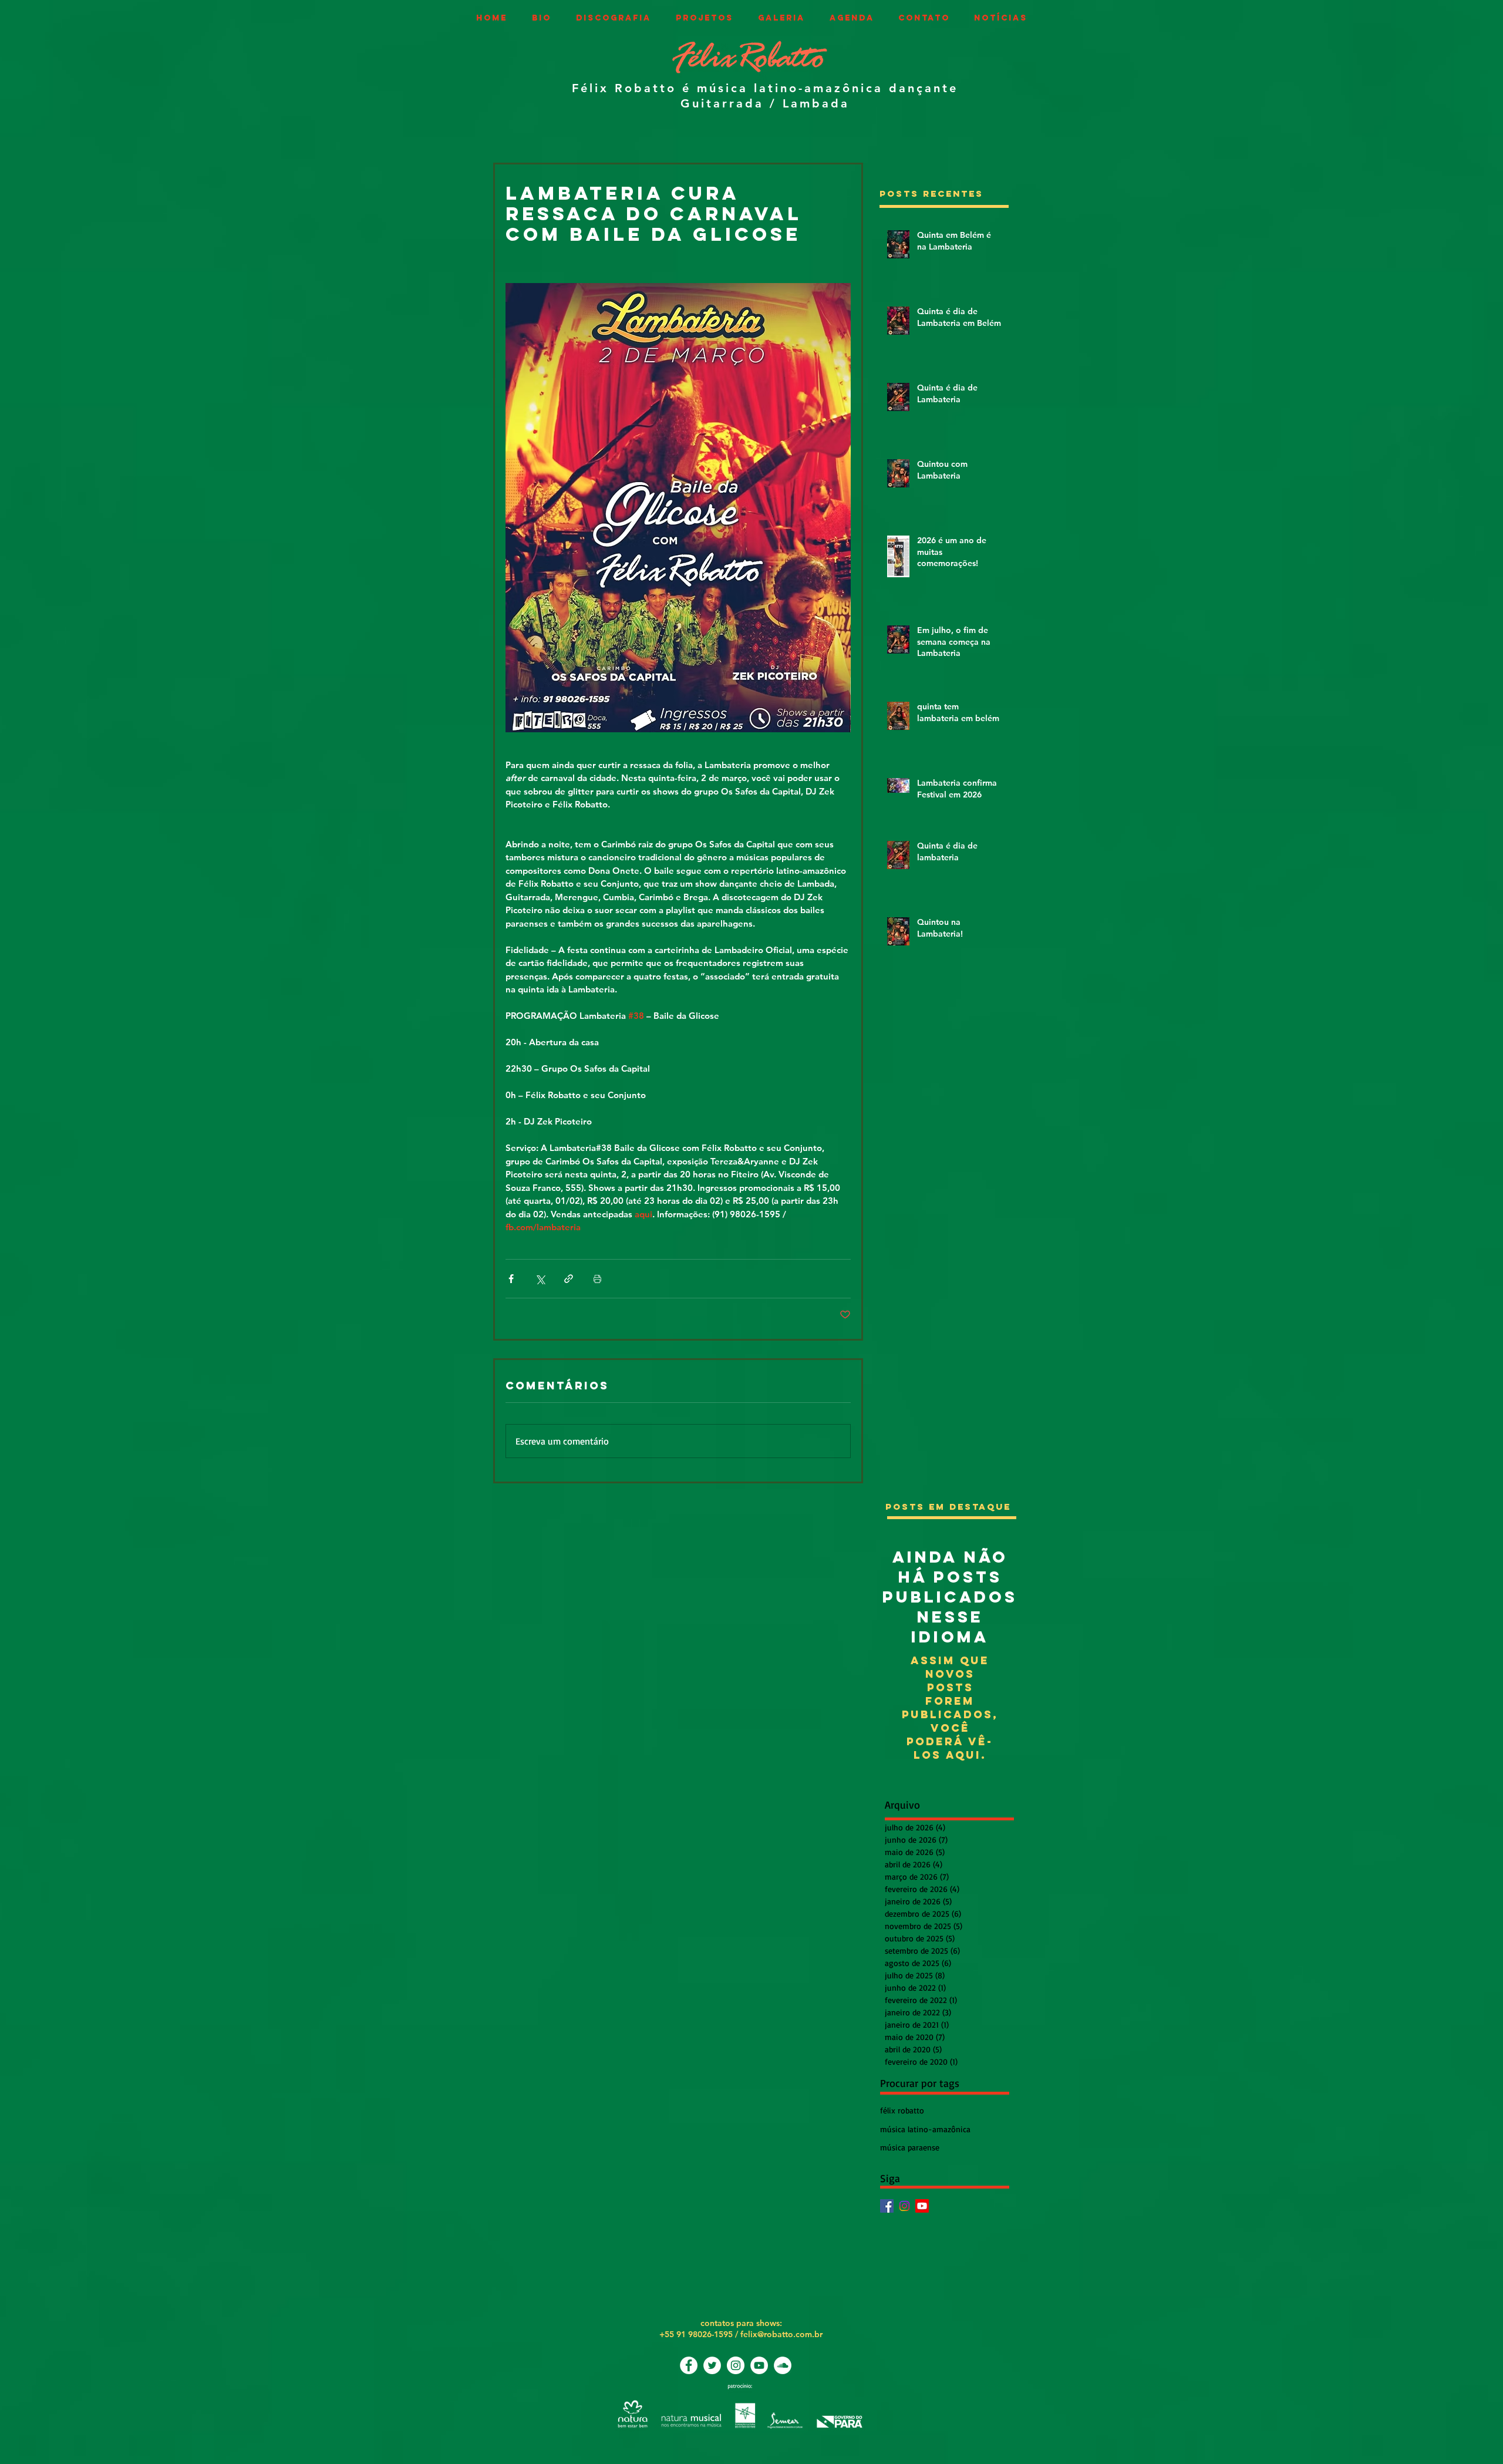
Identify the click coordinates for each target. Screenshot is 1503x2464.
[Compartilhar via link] (569, 1279)
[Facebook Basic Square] (887, 2206)
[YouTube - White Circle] (759, 2365)
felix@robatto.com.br (781, 2334)
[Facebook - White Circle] (689, 2365)
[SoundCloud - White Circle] (783, 2365)
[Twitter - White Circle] (712, 2365)
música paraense (910, 2147)
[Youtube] (922, 2206)
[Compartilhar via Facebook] (511, 1279)
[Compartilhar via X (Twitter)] (540, 1279)
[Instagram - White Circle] (736, 2365)
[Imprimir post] (597, 1279)
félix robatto (902, 2110)
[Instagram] (904, 2206)
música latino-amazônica (925, 2129)
